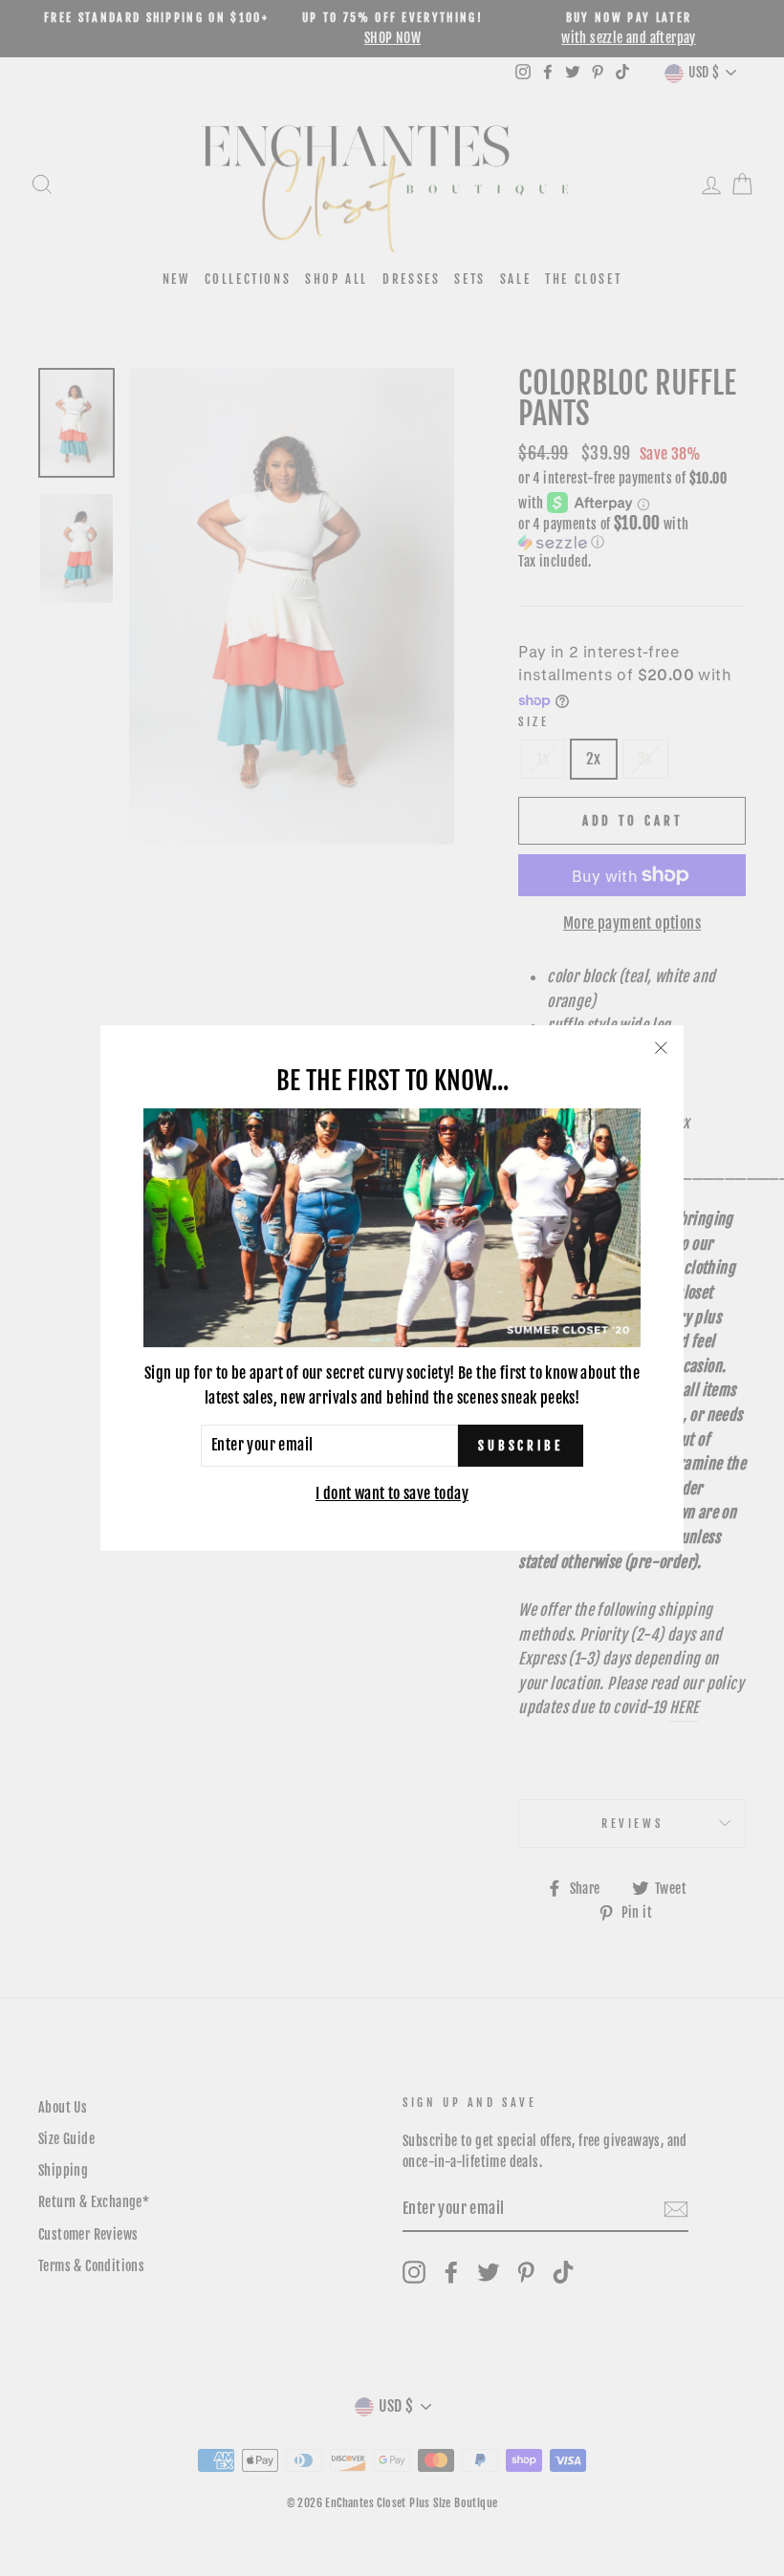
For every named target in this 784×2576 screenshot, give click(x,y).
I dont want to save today (392, 1493)
